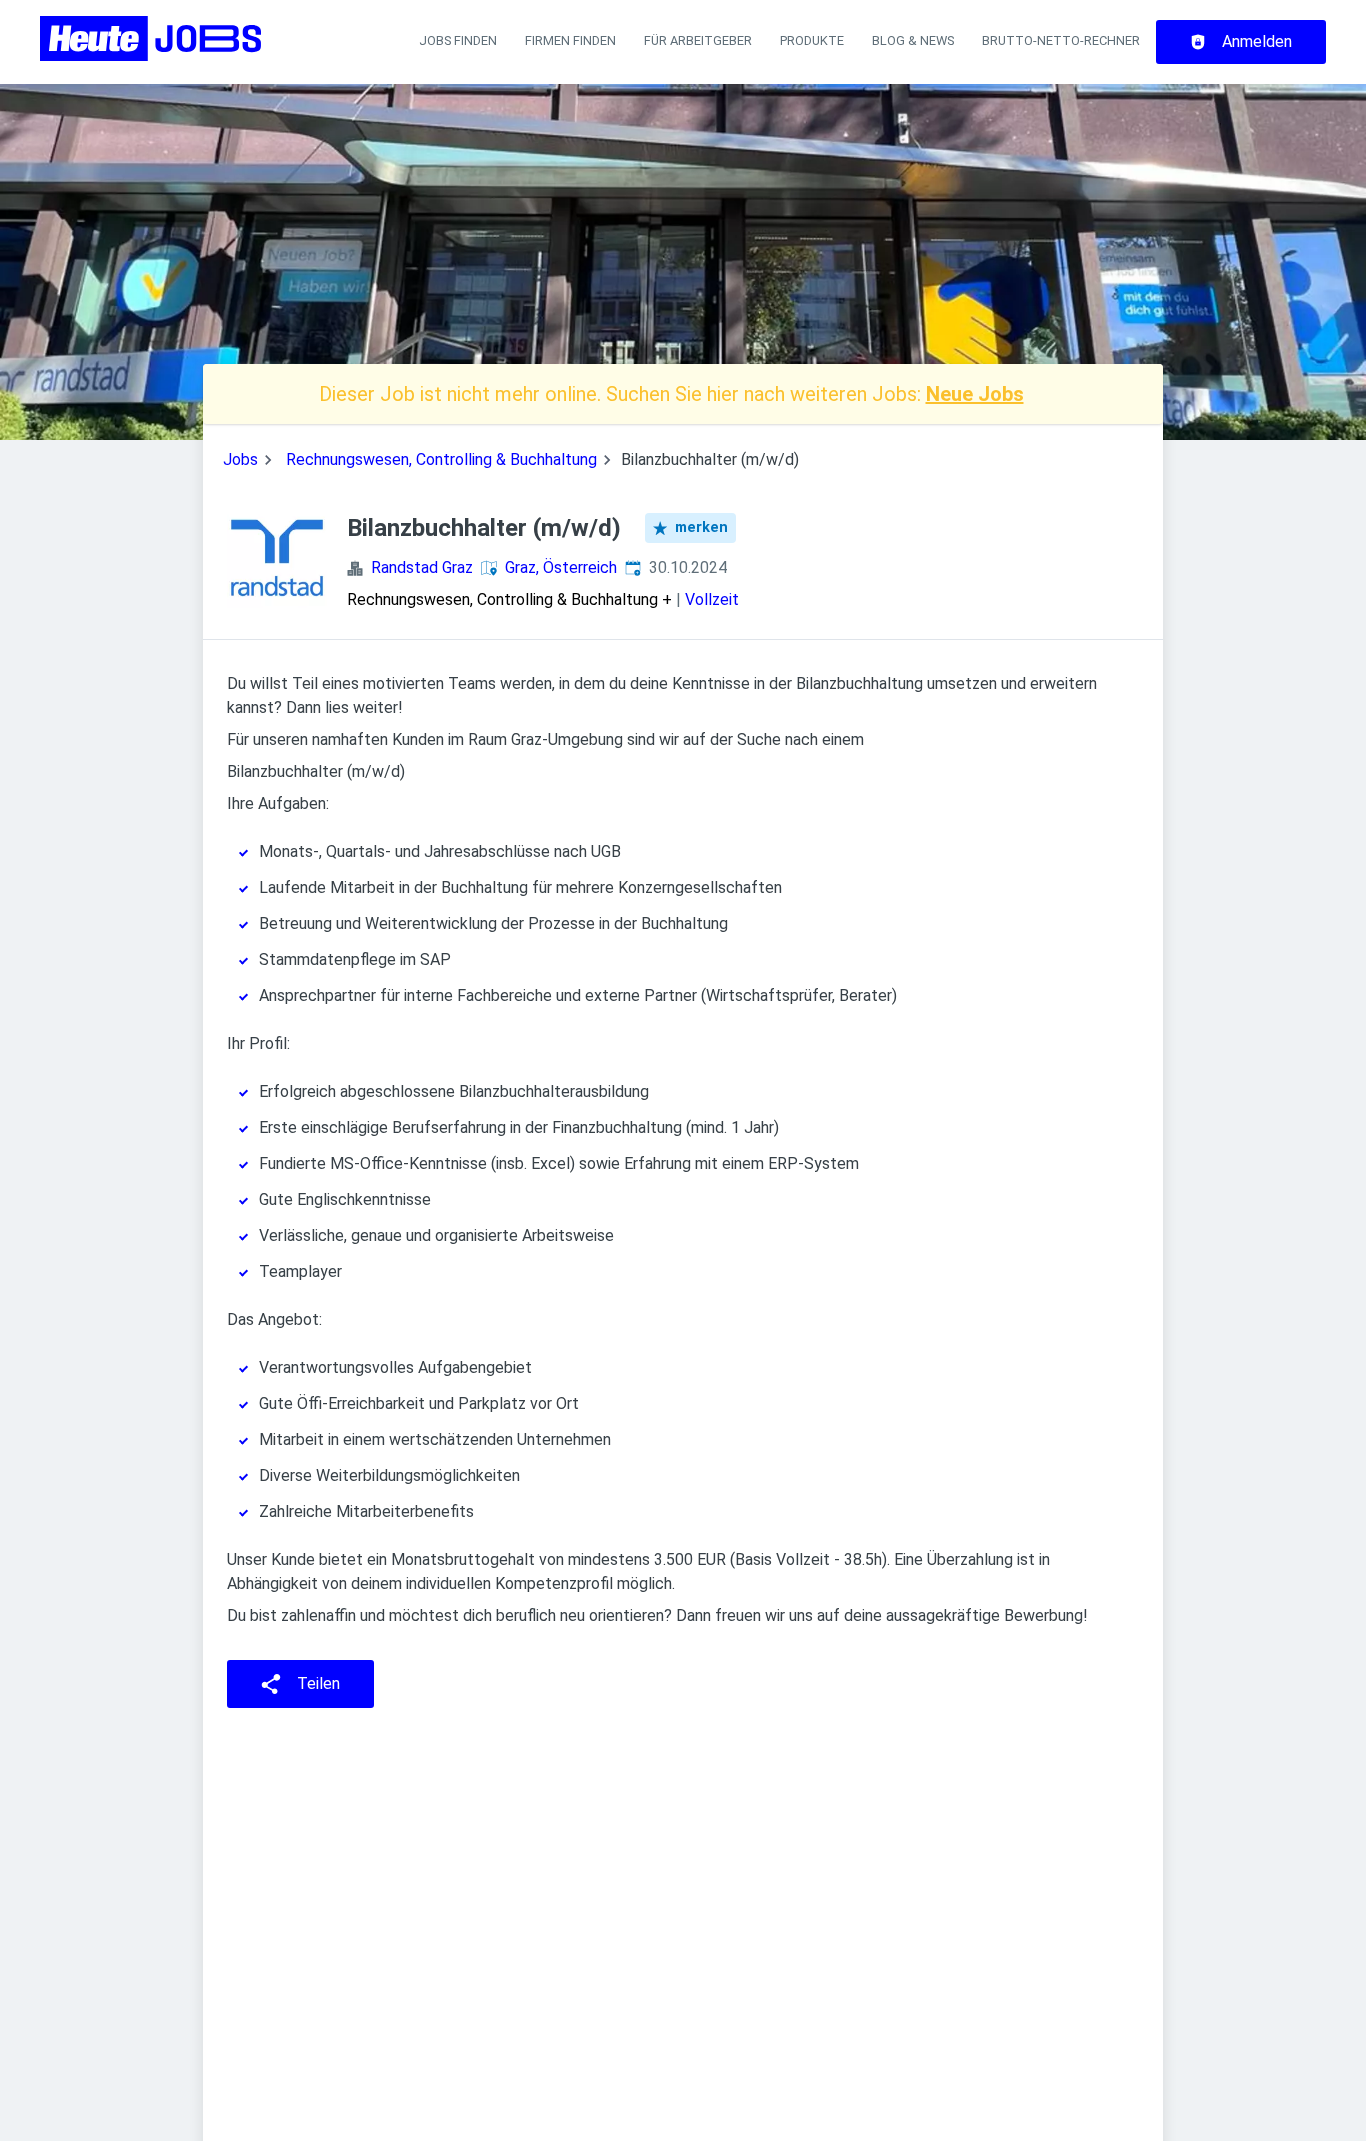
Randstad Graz (422, 567)
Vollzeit (712, 599)
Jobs (240, 459)
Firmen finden (570, 40)
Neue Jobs (975, 394)
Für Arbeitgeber (698, 40)
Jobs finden (458, 40)
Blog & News (913, 40)
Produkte (812, 40)
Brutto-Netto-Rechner (1061, 40)
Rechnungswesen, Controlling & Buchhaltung (441, 459)
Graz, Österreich (561, 567)
